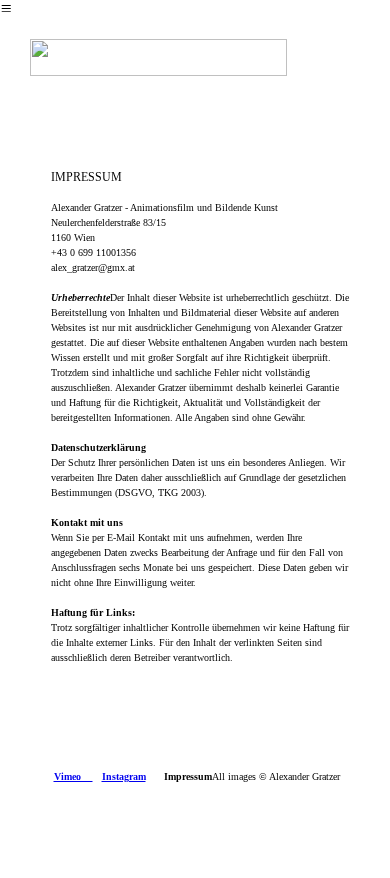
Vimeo (73, 776)
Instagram (124, 776)
